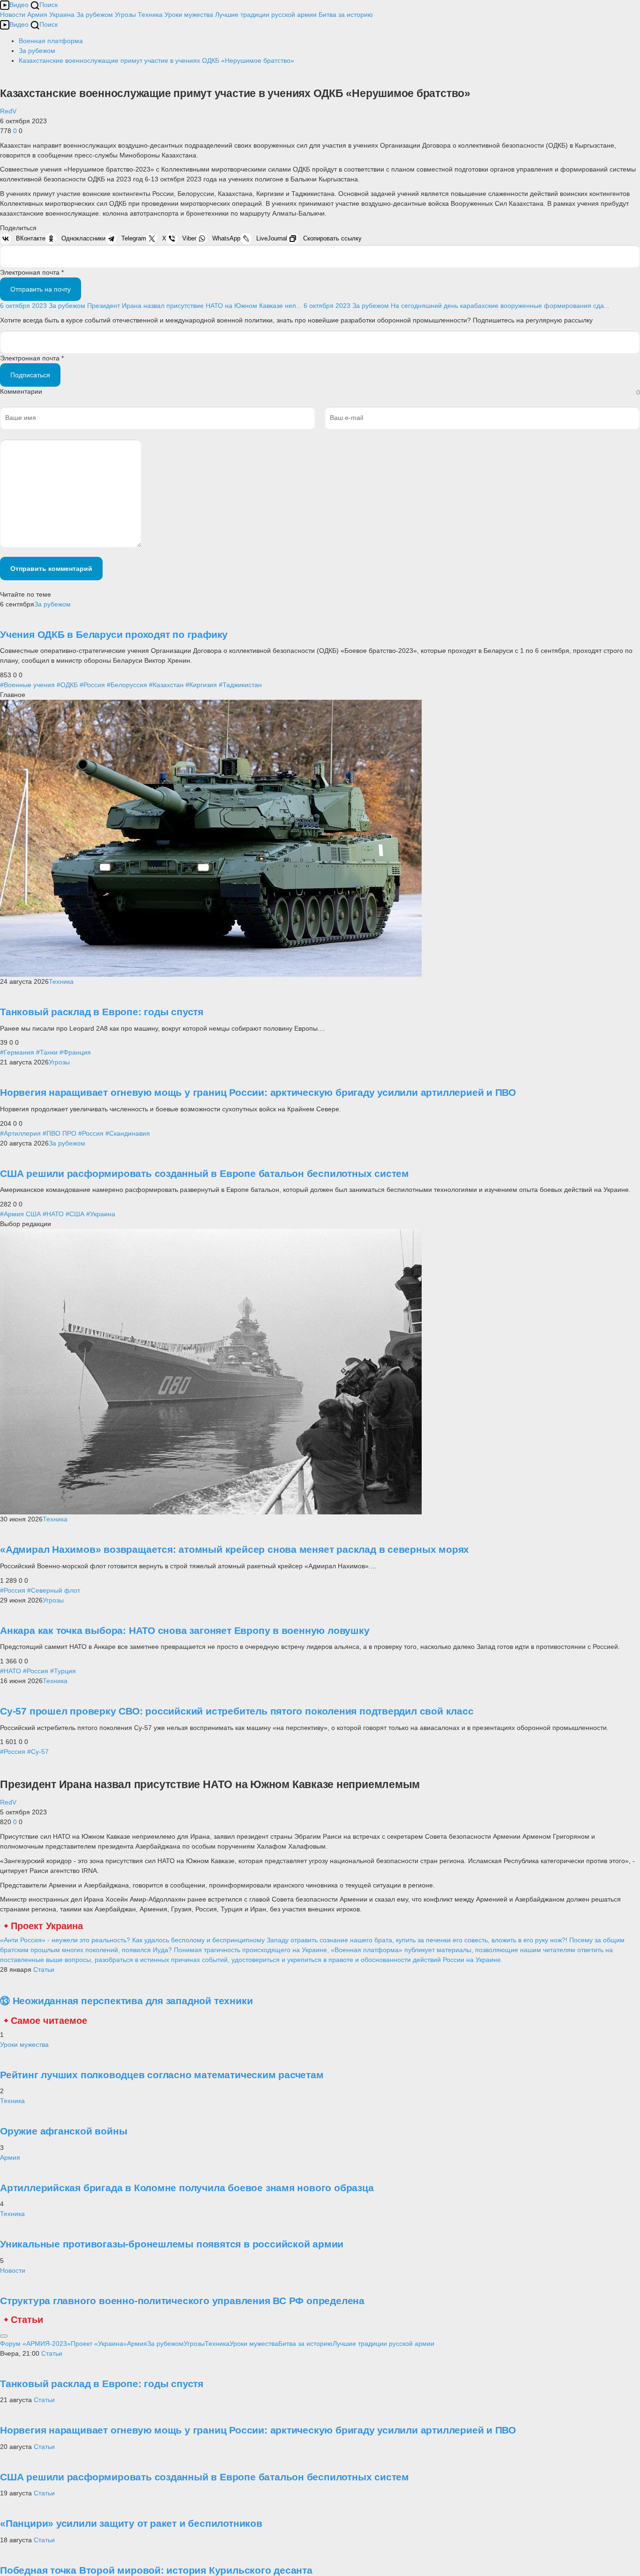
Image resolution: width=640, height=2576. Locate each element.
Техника (150, 15)
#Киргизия (201, 685)
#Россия (92, 685)
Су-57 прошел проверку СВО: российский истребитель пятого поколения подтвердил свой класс (237, 1711)
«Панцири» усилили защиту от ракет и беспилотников (131, 2523)
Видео (19, 5)
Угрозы (125, 15)
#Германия (17, 1052)
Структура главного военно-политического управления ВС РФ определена (182, 2301)
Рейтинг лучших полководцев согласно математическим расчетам (162, 2075)
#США (75, 1214)
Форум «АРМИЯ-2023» (35, 2344)
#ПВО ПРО (60, 1133)
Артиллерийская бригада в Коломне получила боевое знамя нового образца (187, 2188)
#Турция (63, 1671)
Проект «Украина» (99, 2344)
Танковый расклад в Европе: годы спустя (102, 1012)
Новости (13, 15)
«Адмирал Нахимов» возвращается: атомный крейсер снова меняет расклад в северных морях (234, 1549)
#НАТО (53, 1214)
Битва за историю (305, 2344)
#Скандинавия (128, 1133)
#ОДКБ (67, 685)
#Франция (75, 1052)
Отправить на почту (41, 289)
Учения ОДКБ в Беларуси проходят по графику (114, 634)
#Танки (47, 1052)
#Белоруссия (127, 685)
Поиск (48, 5)
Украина (62, 15)
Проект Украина (47, 1926)
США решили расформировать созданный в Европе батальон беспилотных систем (205, 1173)
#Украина (101, 1214)
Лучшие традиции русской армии (266, 15)
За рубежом (95, 15)
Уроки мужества (189, 15)
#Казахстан (166, 685)
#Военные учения (27, 685)
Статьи (44, 1969)
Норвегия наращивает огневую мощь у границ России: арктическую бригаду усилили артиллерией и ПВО (258, 1092)
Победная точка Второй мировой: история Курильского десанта (156, 2570)
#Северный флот (54, 1590)
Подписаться (30, 375)
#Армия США (20, 1214)
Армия (37, 15)
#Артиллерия (20, 1133)
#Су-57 (38, 1752)
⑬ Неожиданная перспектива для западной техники (126, 2001)
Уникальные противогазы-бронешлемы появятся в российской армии (172, 2244)
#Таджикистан (240, 685)
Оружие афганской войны (63, 2131)
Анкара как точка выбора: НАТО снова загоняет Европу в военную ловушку (185, 1630)
